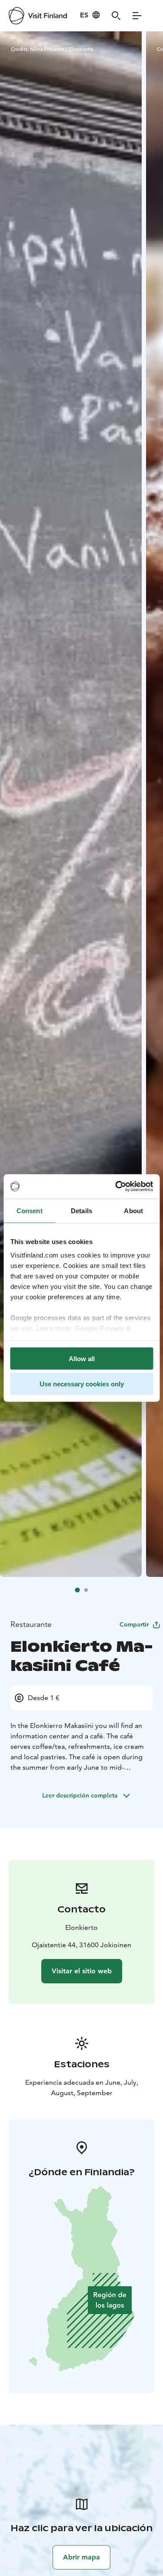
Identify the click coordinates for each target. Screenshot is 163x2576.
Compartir (134, 1624)
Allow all (82, 1358)
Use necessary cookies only (82, 1384)
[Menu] (137, 16)
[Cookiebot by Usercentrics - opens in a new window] (116, 1187)
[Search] (116, 16)
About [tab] (133, 1210)
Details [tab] (81, 1210)
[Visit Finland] (38, 16)
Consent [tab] (30, 1210)
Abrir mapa (81, 2557)
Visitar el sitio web (82, 1971)
